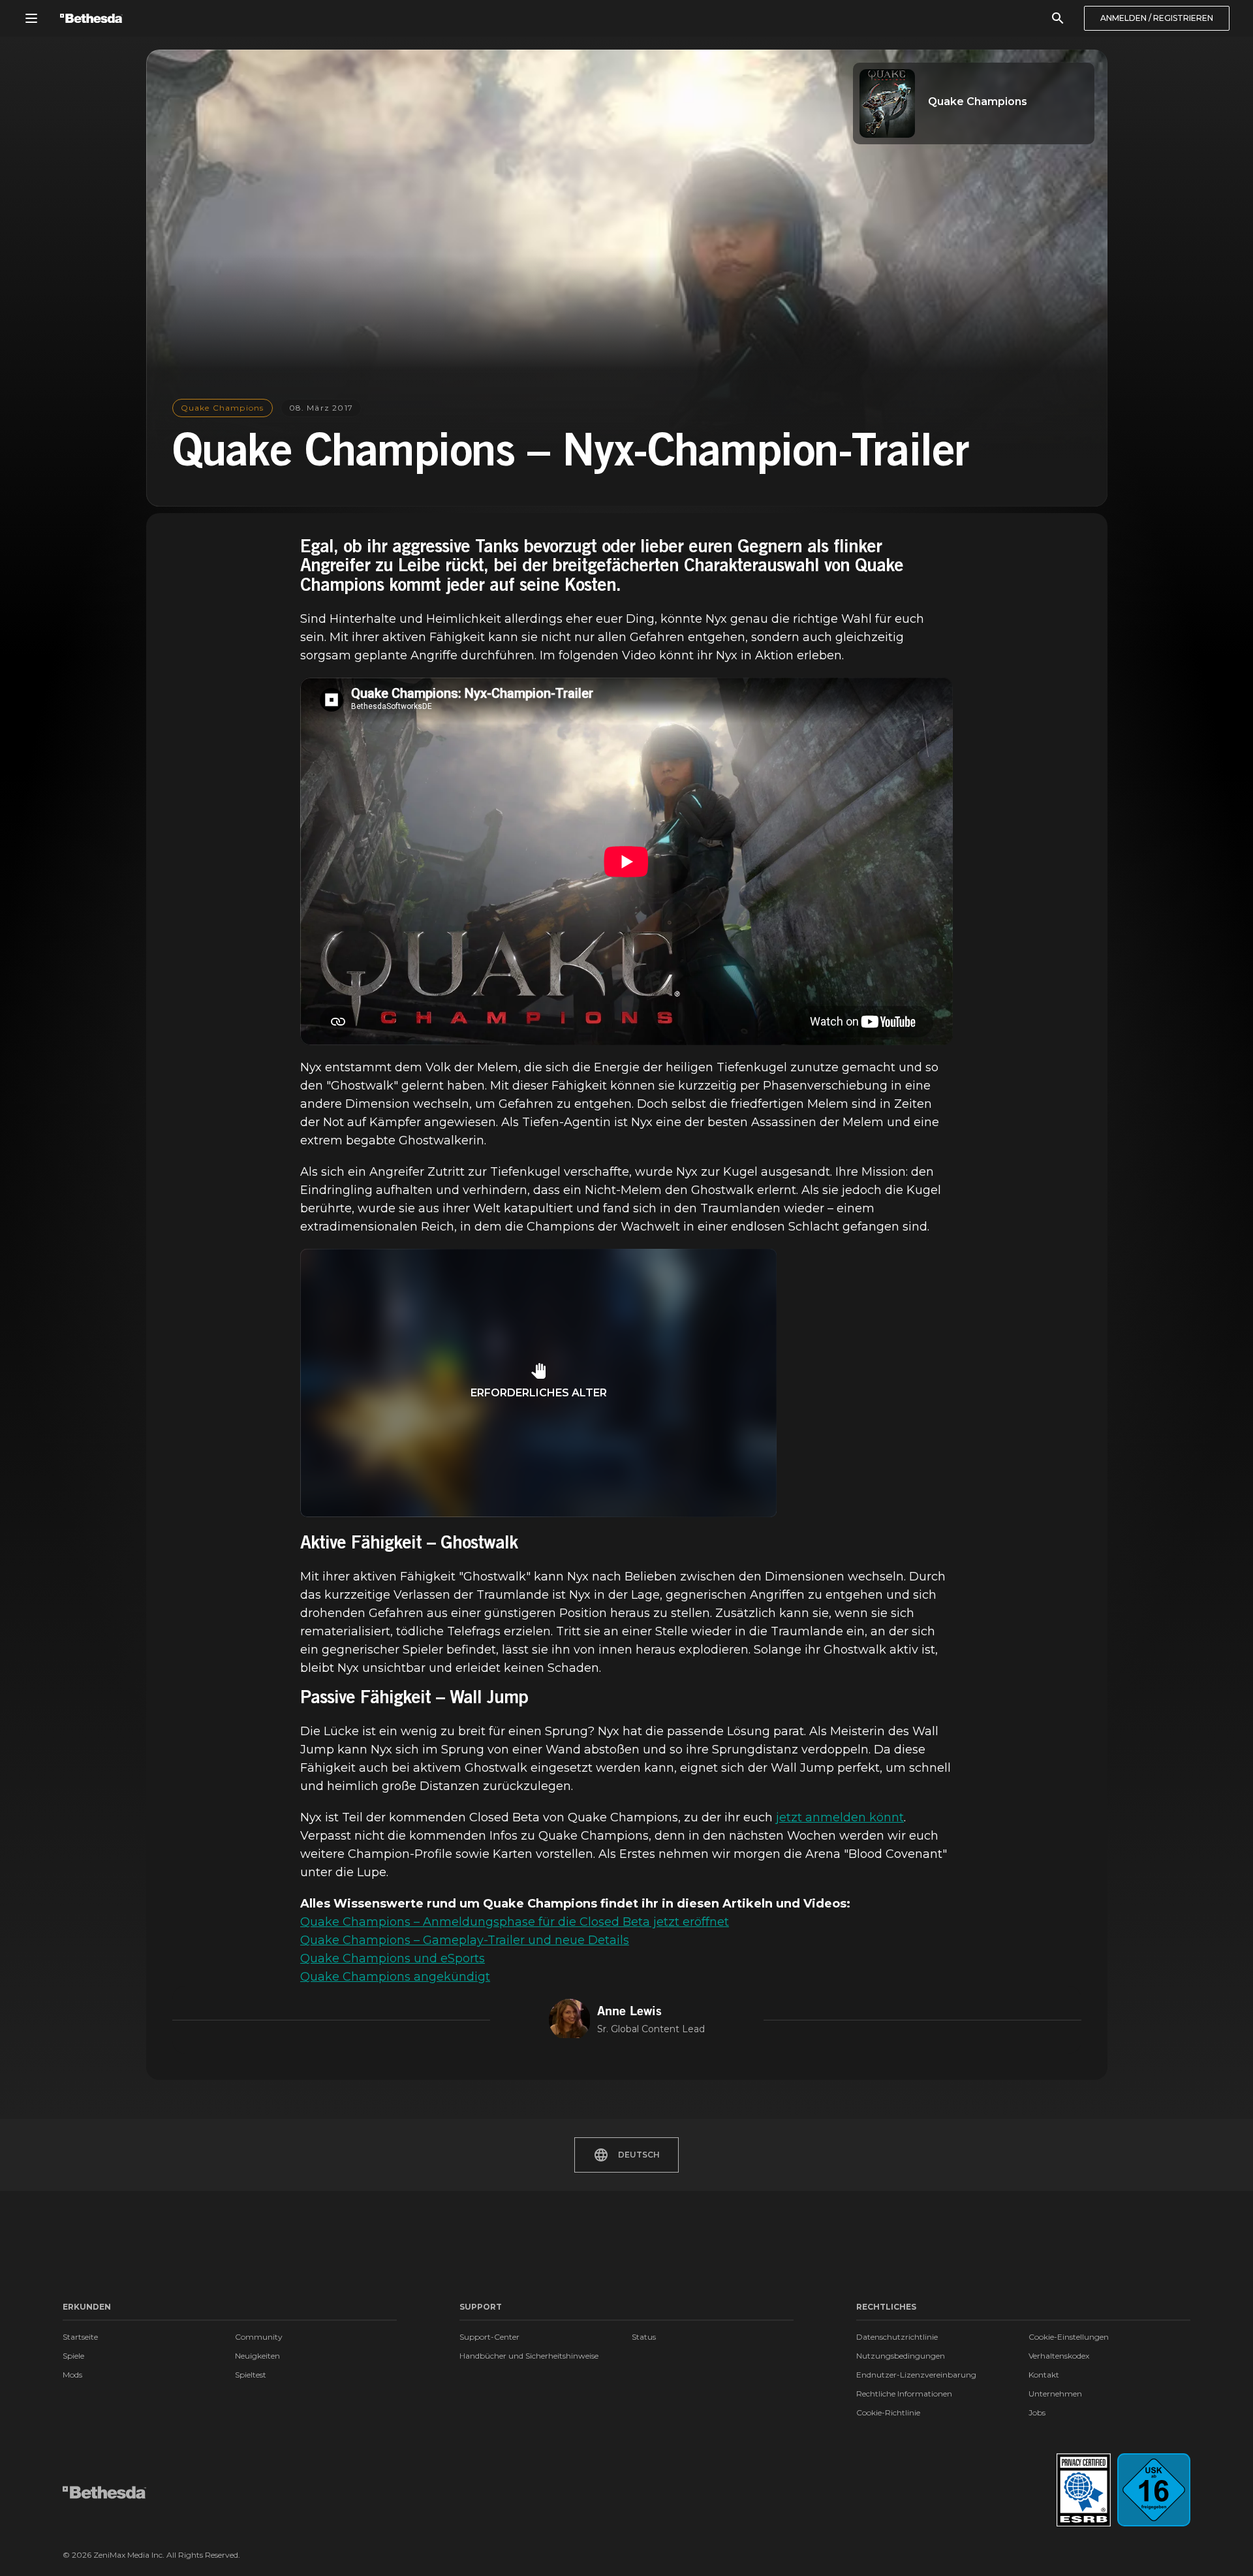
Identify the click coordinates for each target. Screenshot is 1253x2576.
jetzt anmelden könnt (840, 1817)
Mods (72, 2375)
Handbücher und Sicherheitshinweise (529, 2356)
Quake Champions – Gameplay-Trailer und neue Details (465, 1940)
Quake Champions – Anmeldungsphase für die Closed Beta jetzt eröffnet (515, 1922)
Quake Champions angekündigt (395, 1977)
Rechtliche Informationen (904, 2394)
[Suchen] (1058, 18)
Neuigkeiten (257, 2356)
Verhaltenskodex (1059, 2356)
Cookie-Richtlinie (888, 2412)
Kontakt (1044, 2375)
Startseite (80, 2337)
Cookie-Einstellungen (1069, 2337)
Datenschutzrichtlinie (897, 2337)
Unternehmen (1055, 2394)
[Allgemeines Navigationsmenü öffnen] (31, 18)
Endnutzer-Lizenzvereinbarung (916, 2375)
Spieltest (251, 2375)
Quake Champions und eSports (393, 1958)
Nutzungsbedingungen (901, 2356)
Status (644, 2337)
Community (259, 2337)
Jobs (1037, 2412)
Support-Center (489, 2337)
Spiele (73, 2356)
